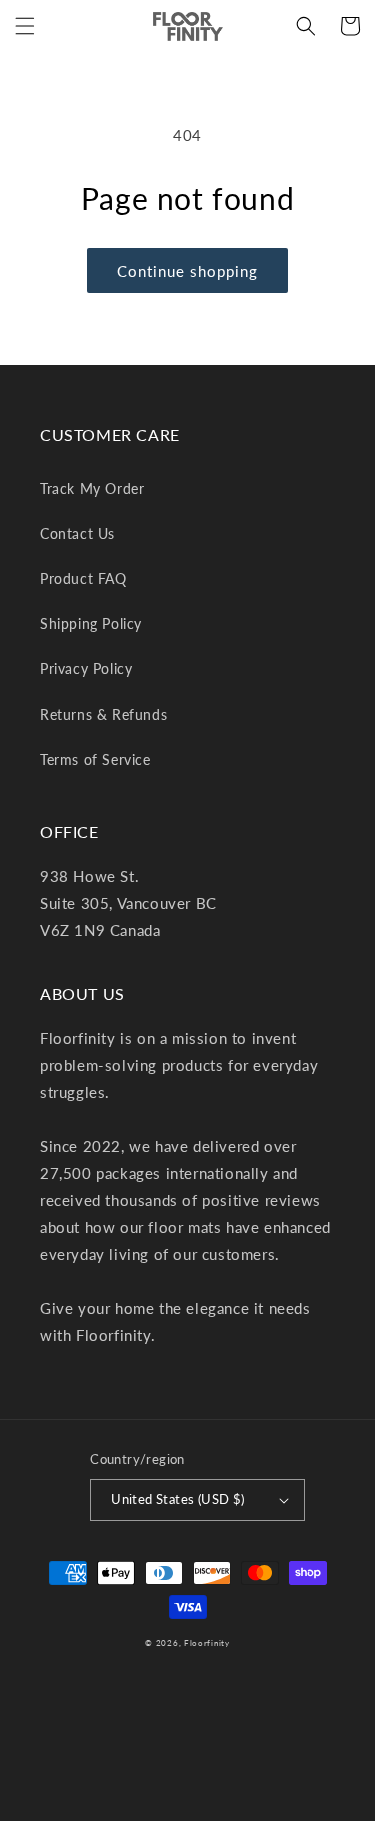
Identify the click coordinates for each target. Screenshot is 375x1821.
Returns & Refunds (103, 714)
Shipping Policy (91, 623)
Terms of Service (95, 759)
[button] (25, 26)
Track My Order (92, 488)
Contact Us (77, 533)
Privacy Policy (86, 668)
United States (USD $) (177, 1499)
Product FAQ (83, 578)
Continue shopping (187, 271)
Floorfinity (207, 1643)
